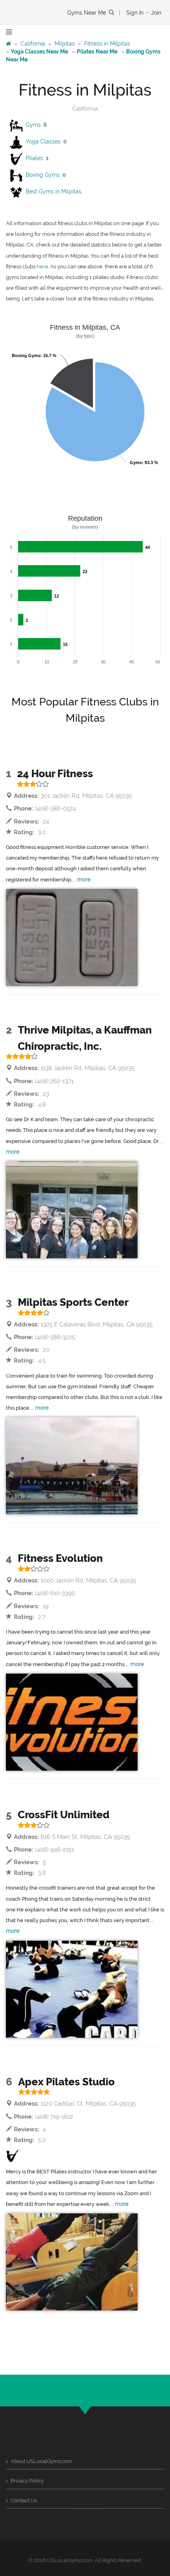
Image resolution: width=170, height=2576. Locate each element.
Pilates (34, 158)
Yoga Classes (43, 141)
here (42, 267)
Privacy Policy (27, 2481)
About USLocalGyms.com (41, 2461)
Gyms (33, 125)
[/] (8, 44)
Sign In (135, 13)
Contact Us (23, 2501)
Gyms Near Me (87, 13)
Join (156, 13)
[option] (72, 937)
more (84, 879)
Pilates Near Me (97, 52)
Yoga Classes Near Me (39, 52)
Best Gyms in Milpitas (54, 191)
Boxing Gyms (43, 175)
